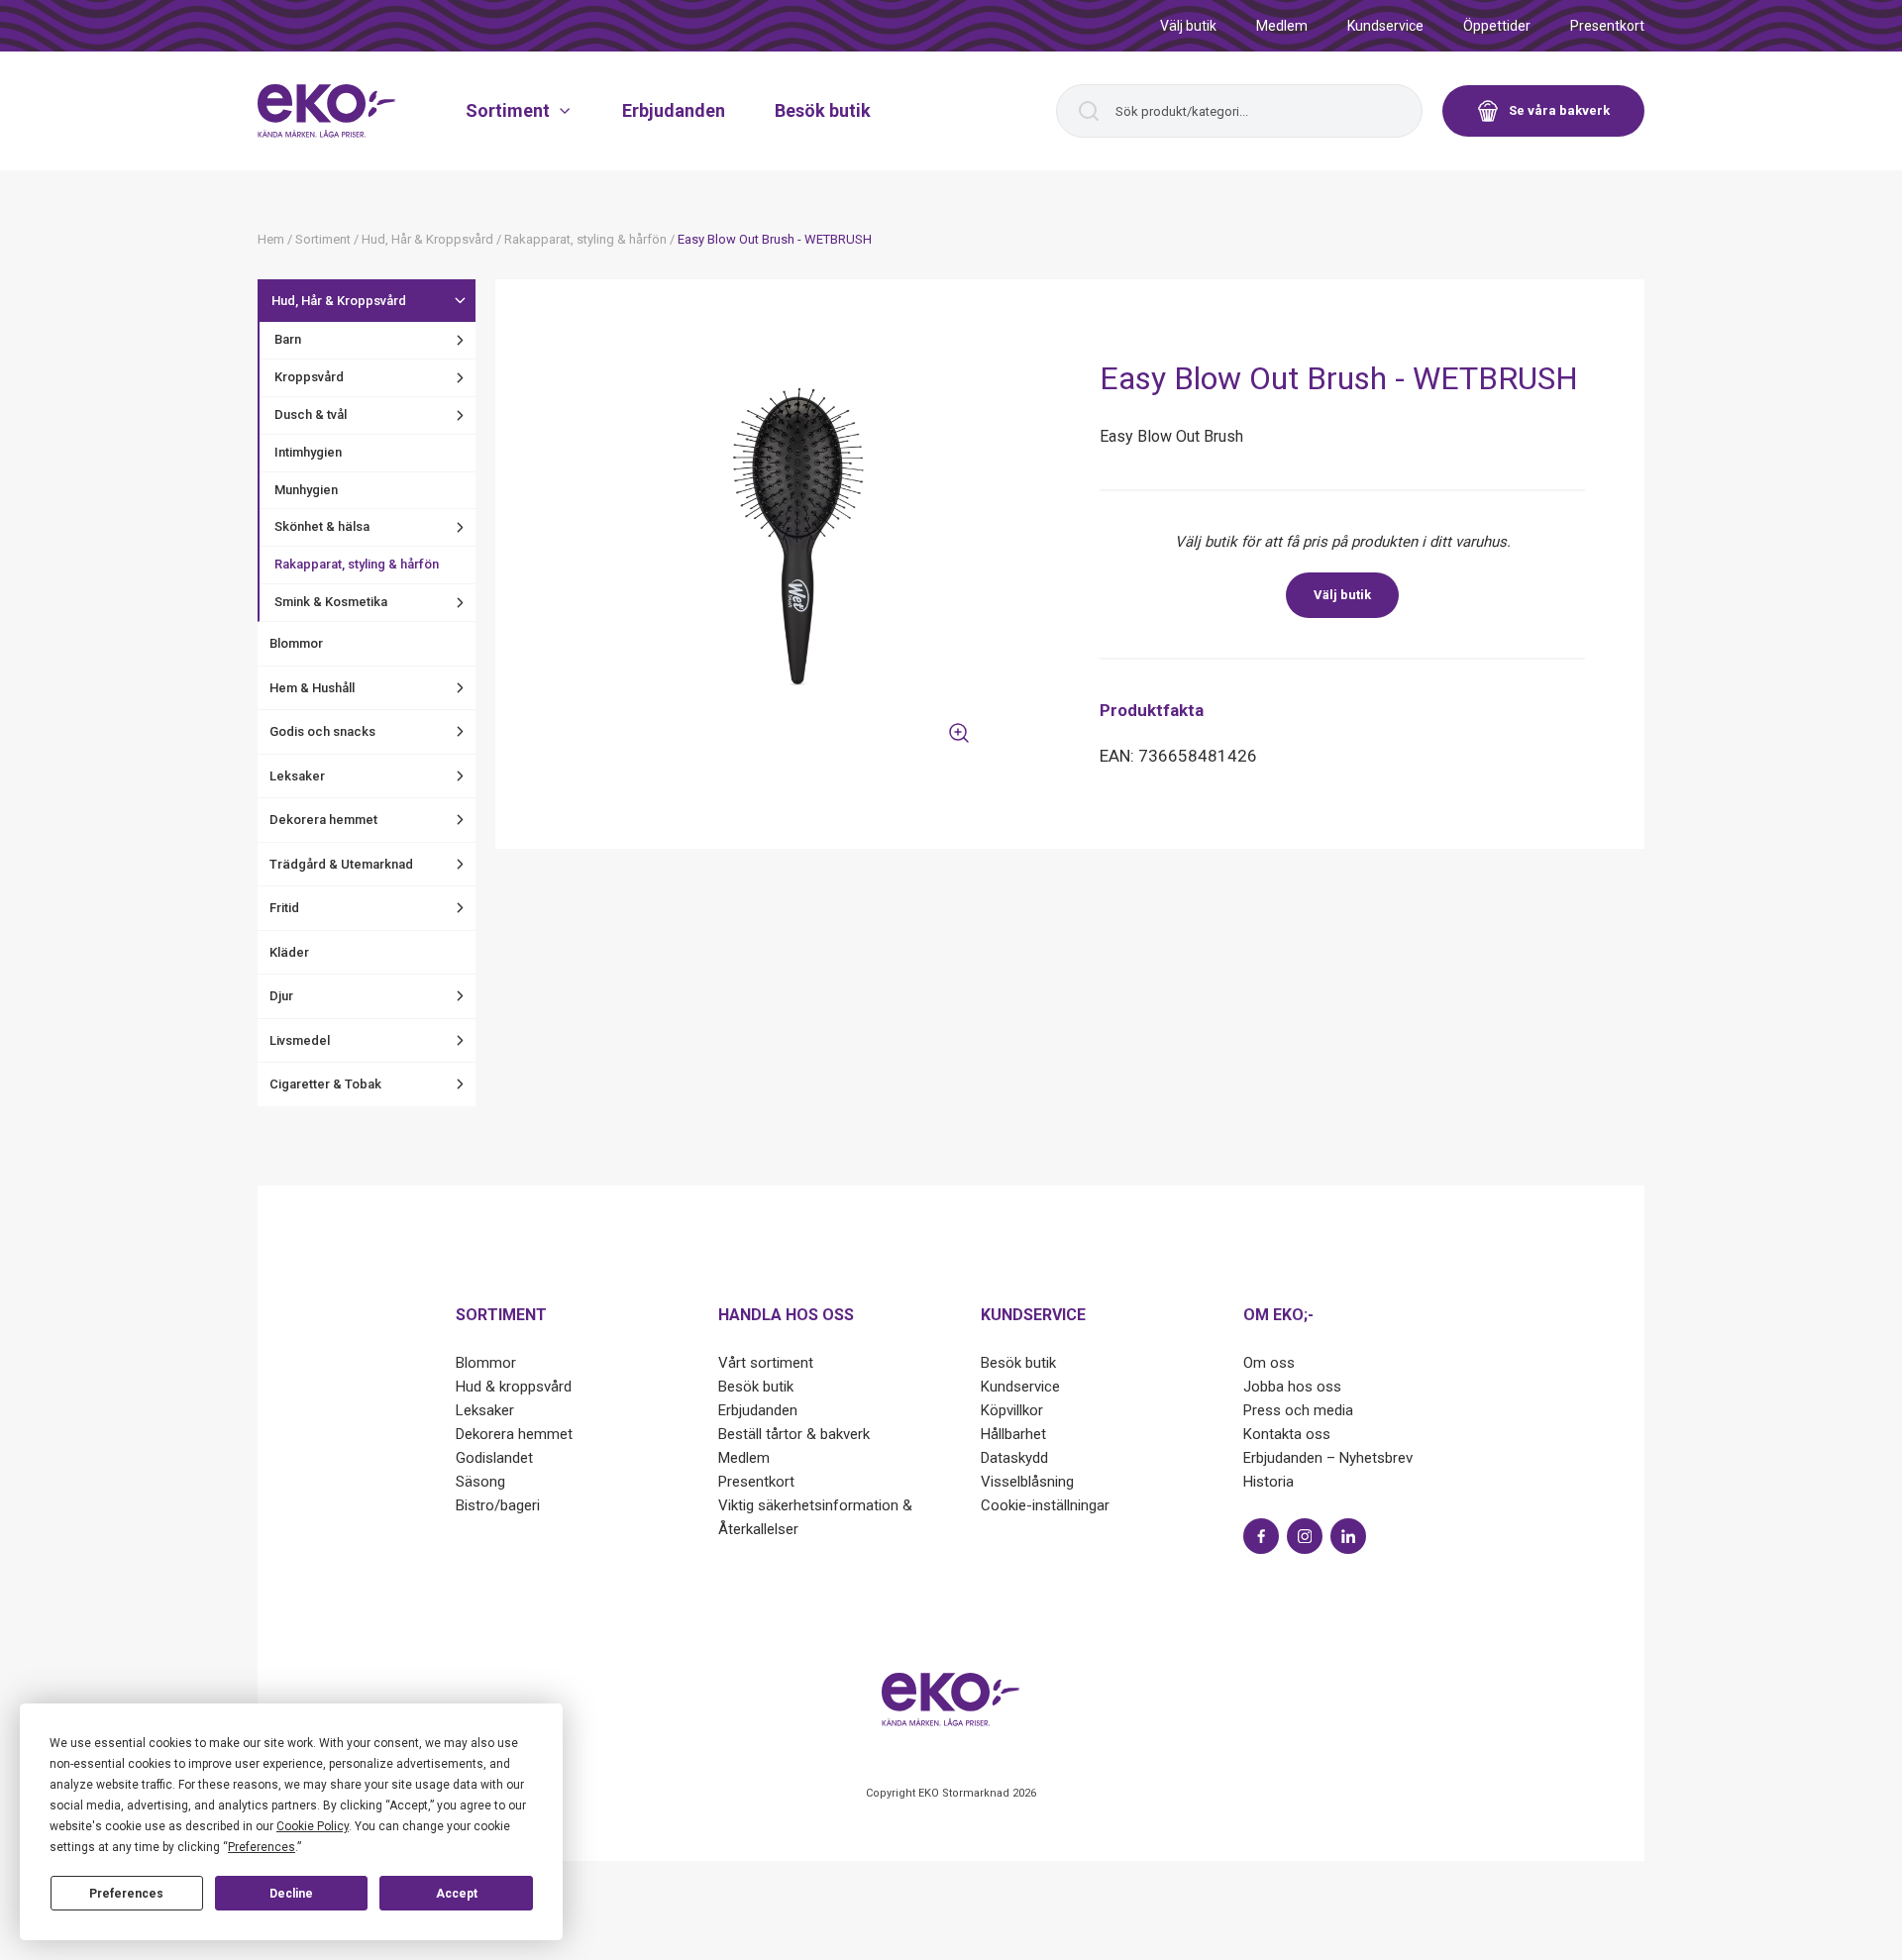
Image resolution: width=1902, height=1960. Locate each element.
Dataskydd (1014, 1458)
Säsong (480, 1482)
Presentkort (1607, 26)
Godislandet (494, 1458)
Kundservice (1385, 26)
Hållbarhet (1013, 1434)
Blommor (296, 643)
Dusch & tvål (311, 414)
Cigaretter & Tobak (325, 1084)
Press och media (1298, 1410)
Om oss (1269, 1363)
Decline (291, 1894)
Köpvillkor (1012, 1410)
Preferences (126, 1894)
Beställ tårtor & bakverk (794, 1434)
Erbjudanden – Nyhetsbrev (1328, 1458)
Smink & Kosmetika (331, 602)
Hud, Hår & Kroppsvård (339, 301)
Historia (1268, 1482)
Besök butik (823, 110)
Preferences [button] (262, 1847)
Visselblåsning (1027, 1482)
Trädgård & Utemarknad (341, 864)
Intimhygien (308, 452)
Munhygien (306, 490)
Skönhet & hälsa (322, 526)
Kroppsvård (309, 377)
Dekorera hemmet (323, 820)
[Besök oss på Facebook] (1261, 1536)
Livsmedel (300, 1040)
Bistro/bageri (498, 1505)
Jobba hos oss (1292, 1387)
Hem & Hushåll (312, 688)
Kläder (289, 952)
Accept (457, 1894)
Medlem (1282, 26)
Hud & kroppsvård (514, 1387)
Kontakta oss (1287, 1434)
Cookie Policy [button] (313, 1826)
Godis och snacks (322, 731)
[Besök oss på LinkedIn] (1348, 1536)
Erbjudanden (674, 110)
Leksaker (297, 776)
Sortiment (508, 110)
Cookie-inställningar (1045, 1505)
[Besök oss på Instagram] (1305, 1536)
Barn (288, 339)
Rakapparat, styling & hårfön (357, 564)
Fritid (284, 908)
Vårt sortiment (766, 1363)
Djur (281, 996)
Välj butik (1188, 26)
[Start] (327, 111)
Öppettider (1497, 26)
